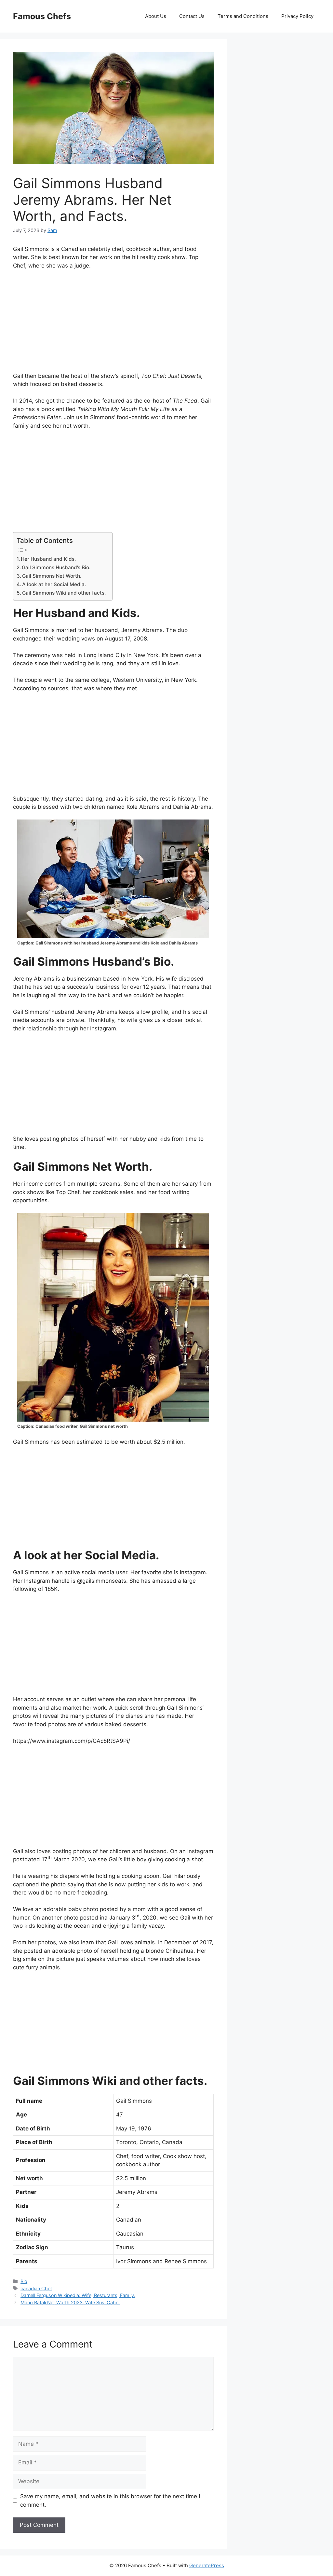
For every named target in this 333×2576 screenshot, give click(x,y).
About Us (156, 16)
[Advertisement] (113, 324)
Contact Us (192, 16)
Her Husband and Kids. (48, 559)
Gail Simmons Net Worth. (52, 576)
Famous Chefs (42, 16)
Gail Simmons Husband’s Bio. (56, 567)
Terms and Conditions (243, 16)
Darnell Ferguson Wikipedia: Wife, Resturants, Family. (78, 2295)
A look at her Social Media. (54, 584)
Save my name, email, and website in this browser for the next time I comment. (110, 2500)
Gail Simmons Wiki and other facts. (64, 593)
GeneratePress (207, 2565)
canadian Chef (36, 2288)
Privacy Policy (297, 16)
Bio (24, 2281)
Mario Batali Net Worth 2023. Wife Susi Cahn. (70, 2302)
